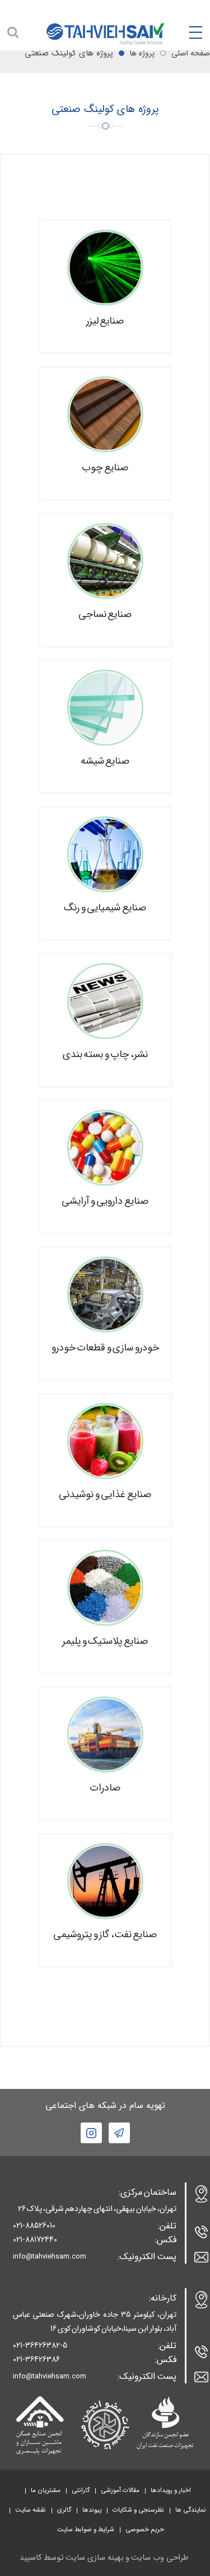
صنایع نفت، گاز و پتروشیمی (105, 1935)
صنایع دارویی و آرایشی (105, 1201)
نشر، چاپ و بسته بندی (105, 1055)
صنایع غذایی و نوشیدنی (105, 1495)
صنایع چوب (105, 468)
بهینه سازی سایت (95, 2558)
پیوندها (92, 2510)
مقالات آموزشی (120, 2490)
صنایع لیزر (105, 321)
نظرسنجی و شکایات (138, 2510)
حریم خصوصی (145, 2530)
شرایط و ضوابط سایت (86, 2530)
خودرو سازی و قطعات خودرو (105, 1348)
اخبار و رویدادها (171, 2490)
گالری (64, 2510)
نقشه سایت (31, 2510)
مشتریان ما (46, 2490)
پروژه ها (142, 53)
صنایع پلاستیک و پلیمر (105, 1641)
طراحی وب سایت (160, 2558)
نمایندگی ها (191, 2510)
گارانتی (81, 2490)
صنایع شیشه (105, 761)
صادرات (105, 1788)
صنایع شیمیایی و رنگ (105, 908)
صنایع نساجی (105, 614)
